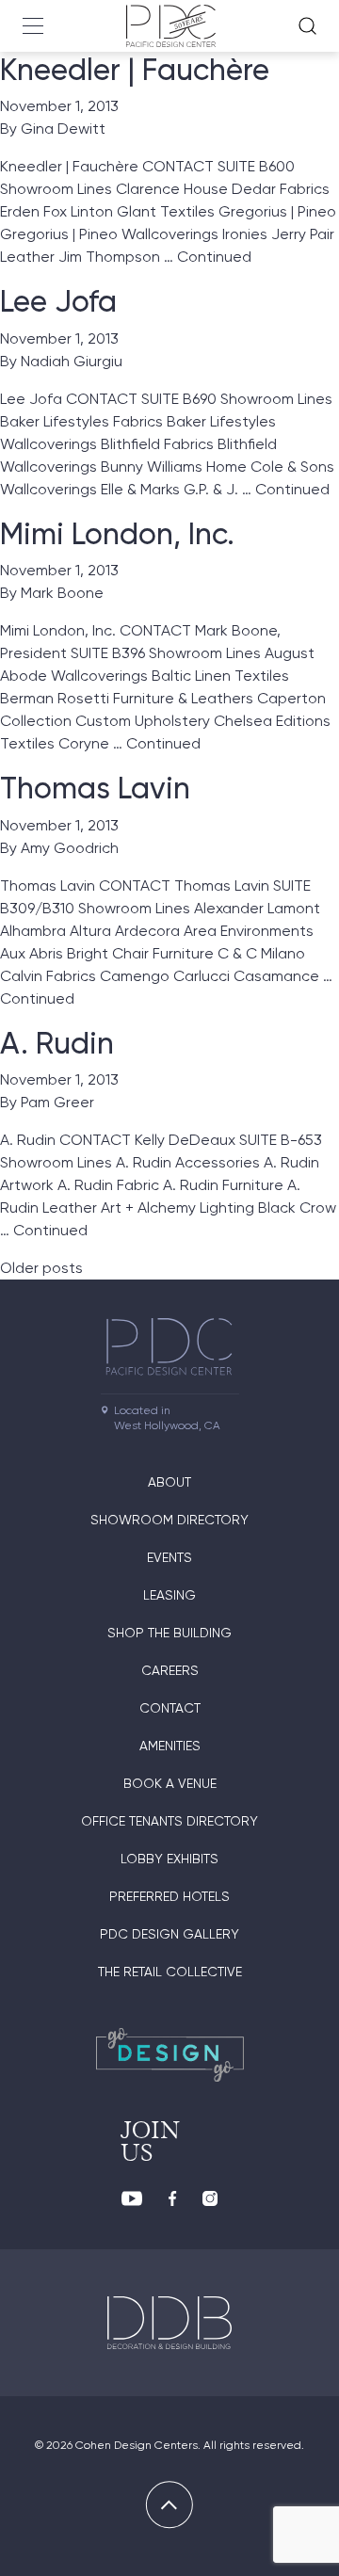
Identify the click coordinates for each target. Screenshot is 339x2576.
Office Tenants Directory (169, 1821)
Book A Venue (170, 1783)
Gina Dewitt (63, 129)
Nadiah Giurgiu (72, 361)
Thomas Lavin (95, 788)
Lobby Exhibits (169, 1859)
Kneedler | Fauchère (135, 70)
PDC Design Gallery (169, 1934)
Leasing (169, 1595)
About (169, 1482)
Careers (170, 1670)
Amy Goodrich (70, 848)
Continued (214, 257)
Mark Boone (62, 593)
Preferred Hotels (169, 1896)
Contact (170, 1708)
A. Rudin (57, 1043)
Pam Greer (57, 1102)
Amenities (170, 1746)
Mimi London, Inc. (117, 534)
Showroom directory (169, 1520)
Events (169, 1557)
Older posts (41, 1268)
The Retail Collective (170, 1972)
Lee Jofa (58, 301)
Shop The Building (169, 1633)
